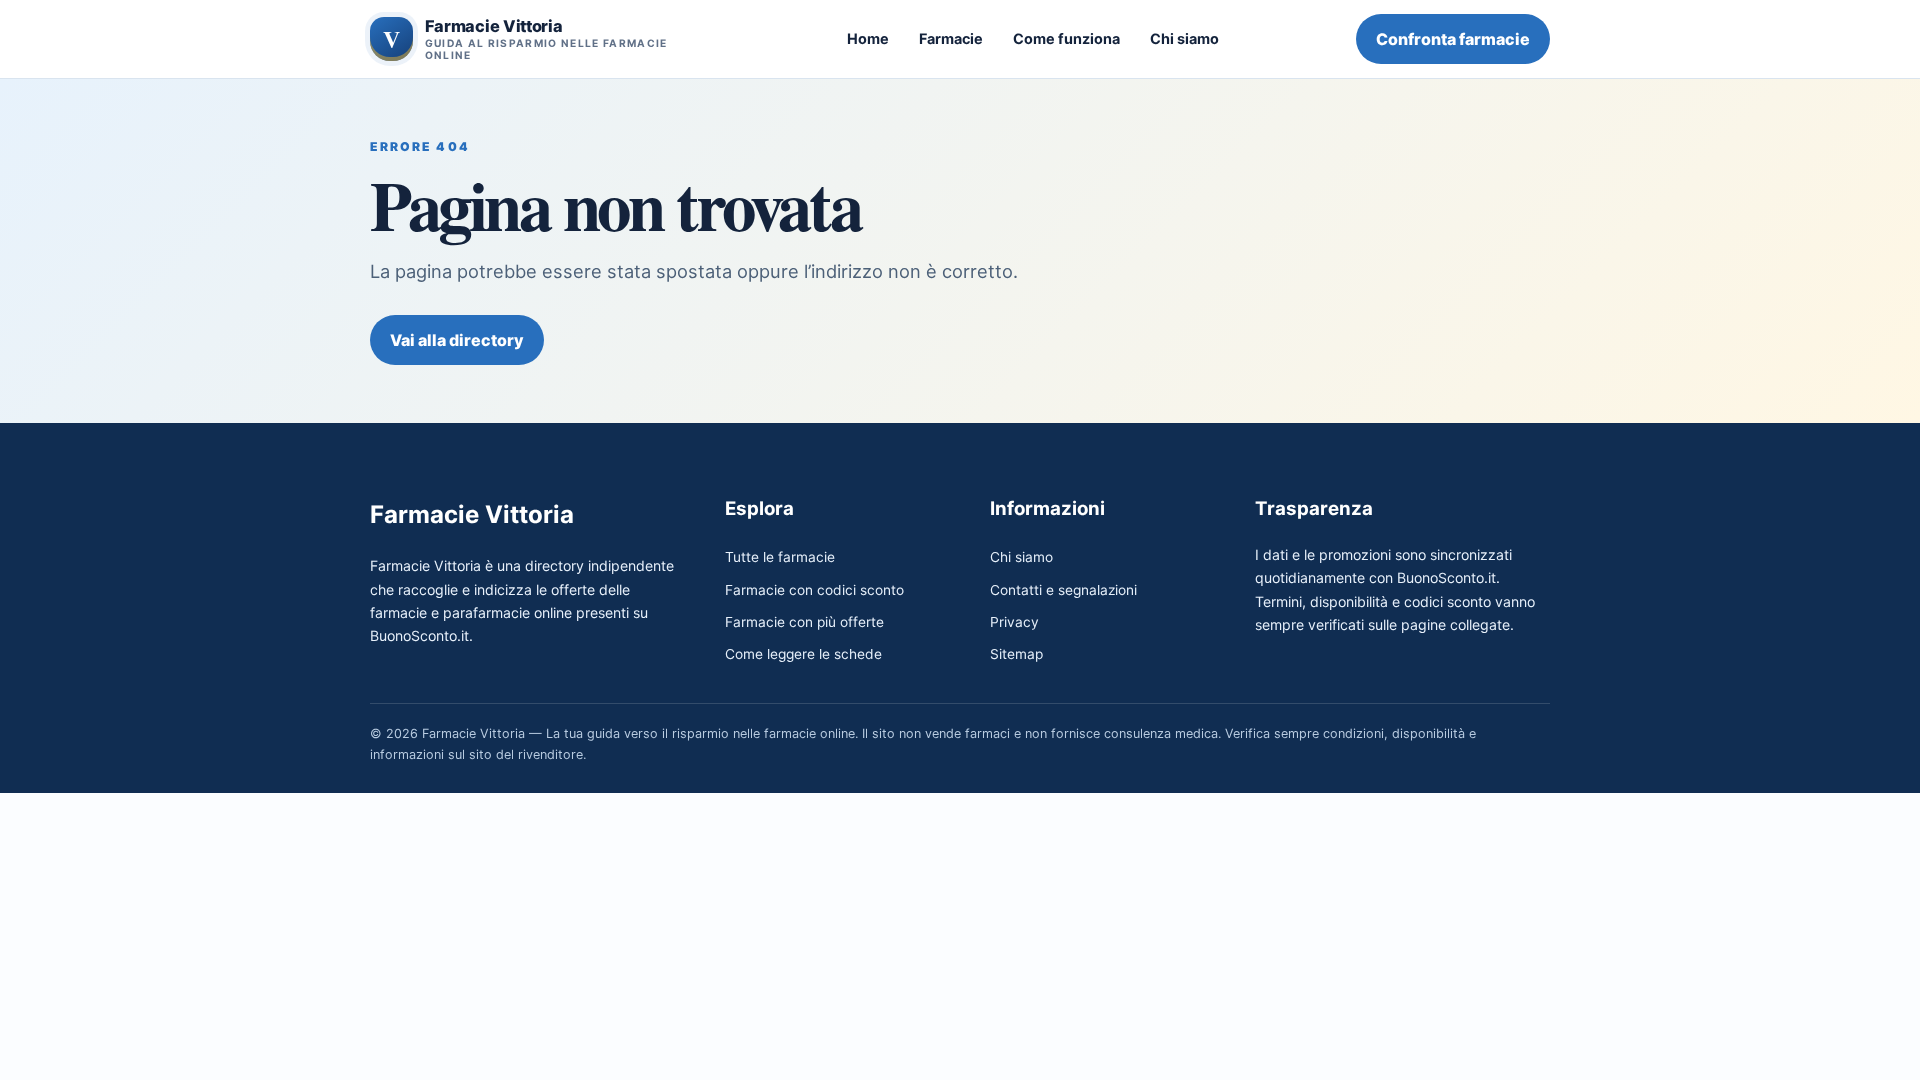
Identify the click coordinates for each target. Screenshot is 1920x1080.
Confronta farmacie (1453, 39)
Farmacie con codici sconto (814, 590)
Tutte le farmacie (780, 557)
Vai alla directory (457, 340)
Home (868, 38)
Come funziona (1066, 38)
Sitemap (1016, 654)
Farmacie (951, 38)
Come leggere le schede (803, 654)
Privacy (1014, 622)
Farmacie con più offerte (804, 622)
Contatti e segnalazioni (1063, 590)
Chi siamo (1184, 38)
